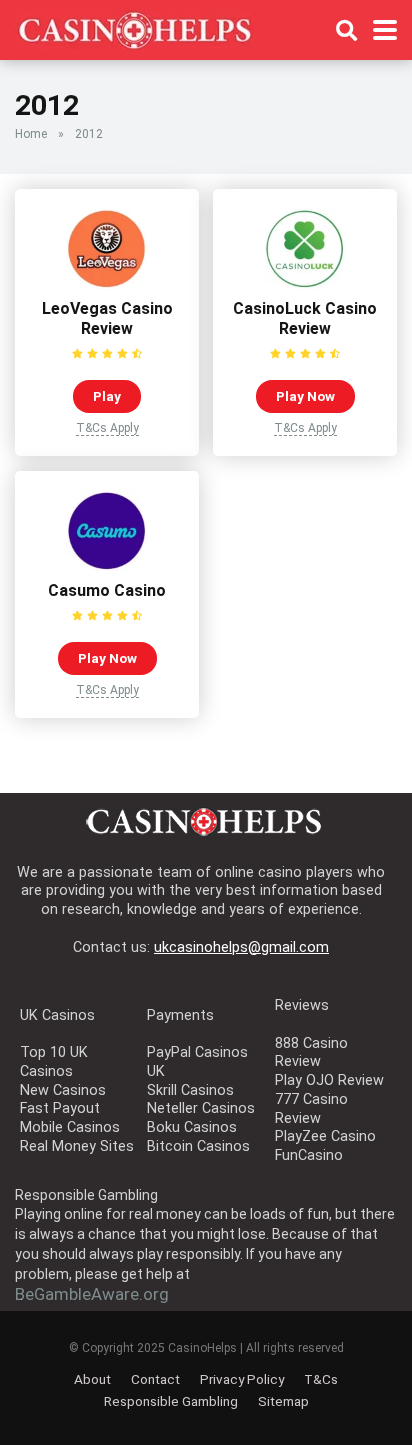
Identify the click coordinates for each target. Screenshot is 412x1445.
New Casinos (63, 1090)
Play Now (305, 396)
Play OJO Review (329, 1080)
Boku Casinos (192, 1127)
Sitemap (283, 1401)
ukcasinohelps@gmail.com (241, 947)
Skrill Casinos (190, 1090)
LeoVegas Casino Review (107, 318)
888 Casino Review (311, 1053)
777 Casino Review (311, 1109)
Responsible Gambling (171, 1401)
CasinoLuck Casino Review (305, 318)
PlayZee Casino (325, 1136)
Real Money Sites (77, 1146)
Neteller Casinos (201, 1108)
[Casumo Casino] (107, 565)
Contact (155, 1379)
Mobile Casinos (70, 1127)
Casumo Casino (107, 590)
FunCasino (309, 1155)
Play (107, 396)
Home (31, 134)
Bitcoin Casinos (198, 1146)
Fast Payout (60, 1108)
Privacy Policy (242, 1379)
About (92, 1379)
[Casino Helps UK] (135, 27)
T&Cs (321, 1379)
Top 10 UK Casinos (54, 1062)
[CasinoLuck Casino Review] (305, 283)
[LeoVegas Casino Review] (107, 283)
